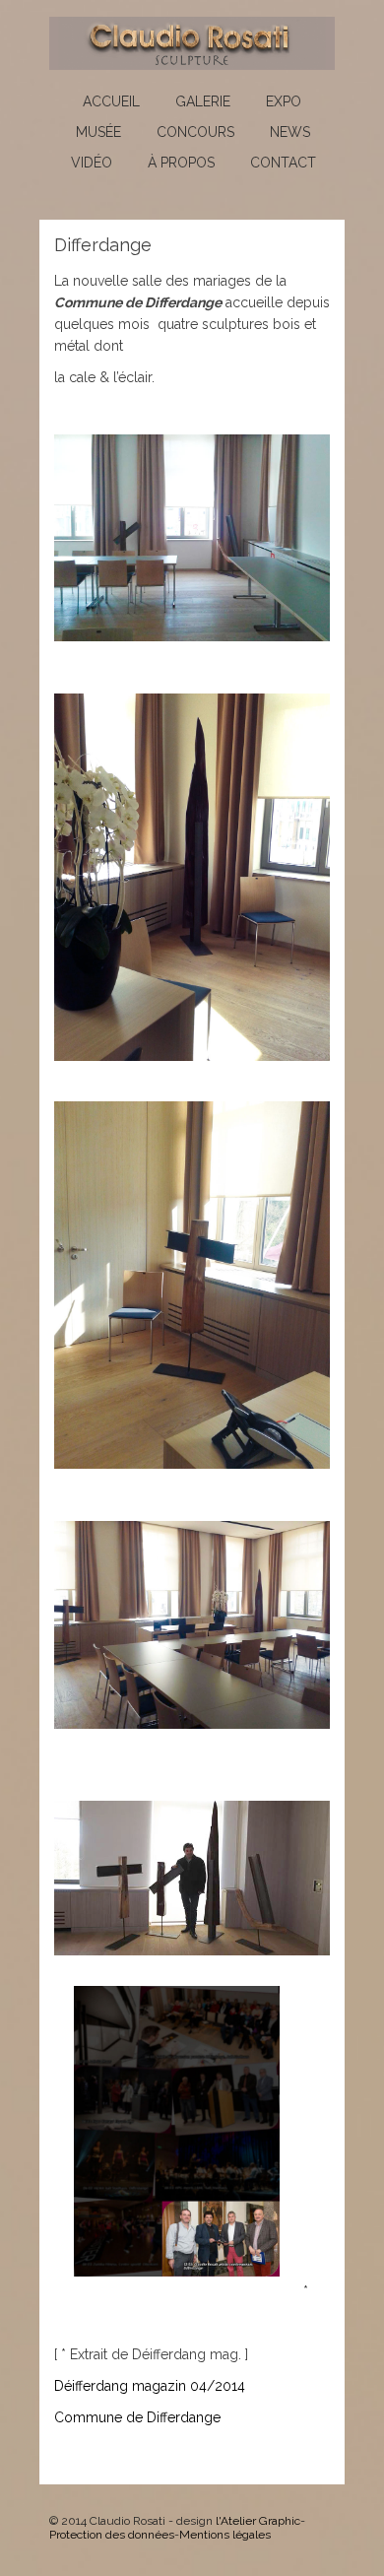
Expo (284, 101)
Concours (195, 132)
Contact (283, 163)
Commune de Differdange (137, 2417)
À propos (181, 163)
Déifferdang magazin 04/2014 (150, 2386)
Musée (98, 132)
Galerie (203, 101)
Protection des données (112, 2535)
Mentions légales (225, 2535)
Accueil (111, 101)
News (290, 132)
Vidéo (92, 163)
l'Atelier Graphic (258, 2521)
